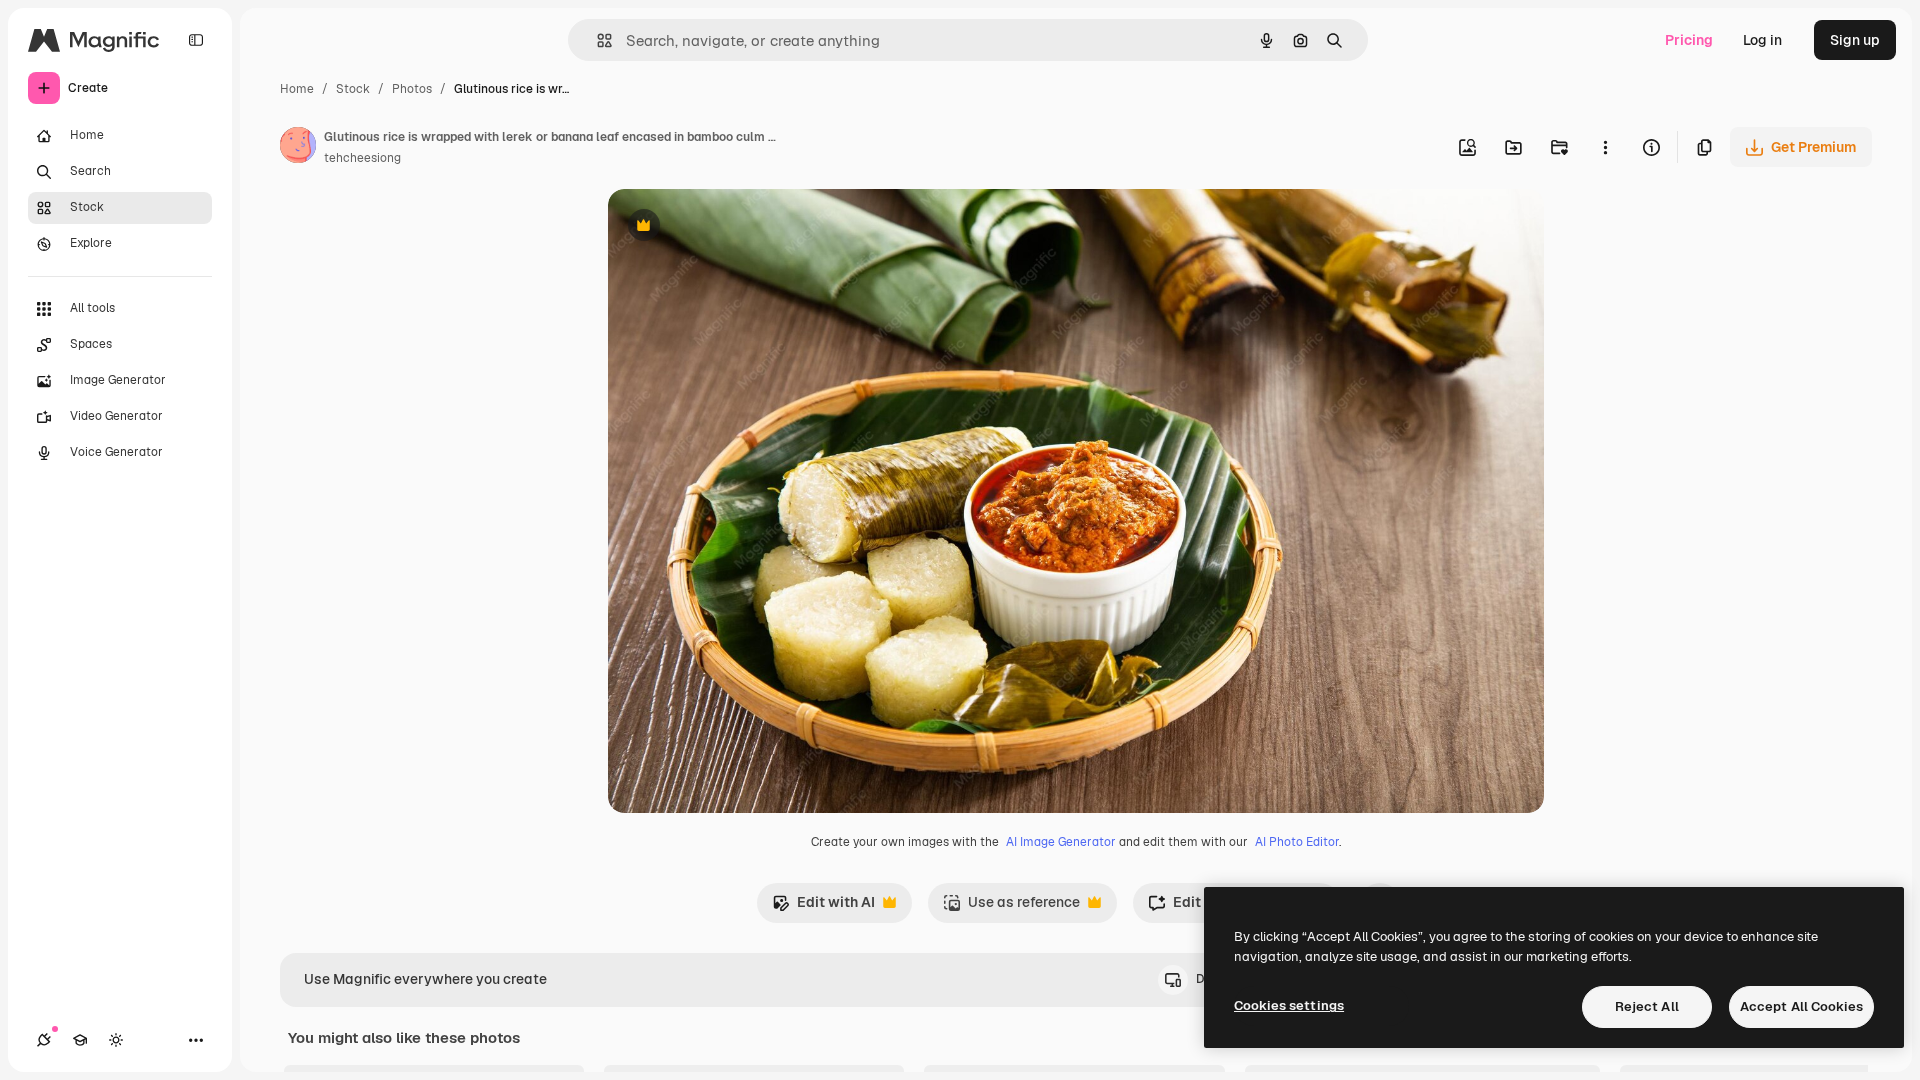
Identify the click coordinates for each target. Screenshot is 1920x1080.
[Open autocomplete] (596, 40)
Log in (1762, 40)
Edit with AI (823, 907)
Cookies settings (1289, 1005)
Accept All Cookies (1801, 1006)
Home (297, 89)
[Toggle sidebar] (196, 40)
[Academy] (80, 1040)
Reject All (1647, 1006)
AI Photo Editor (1297, 842)
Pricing (1689, 40)
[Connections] (44, 1040)
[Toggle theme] (116, 1040)
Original (736, 227)
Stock (353, 89)
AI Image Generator (1061, 842)
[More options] (1605, 147)
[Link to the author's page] (298, 148)
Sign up (1855, 40)
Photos (412, 89)
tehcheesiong (362, 158)
